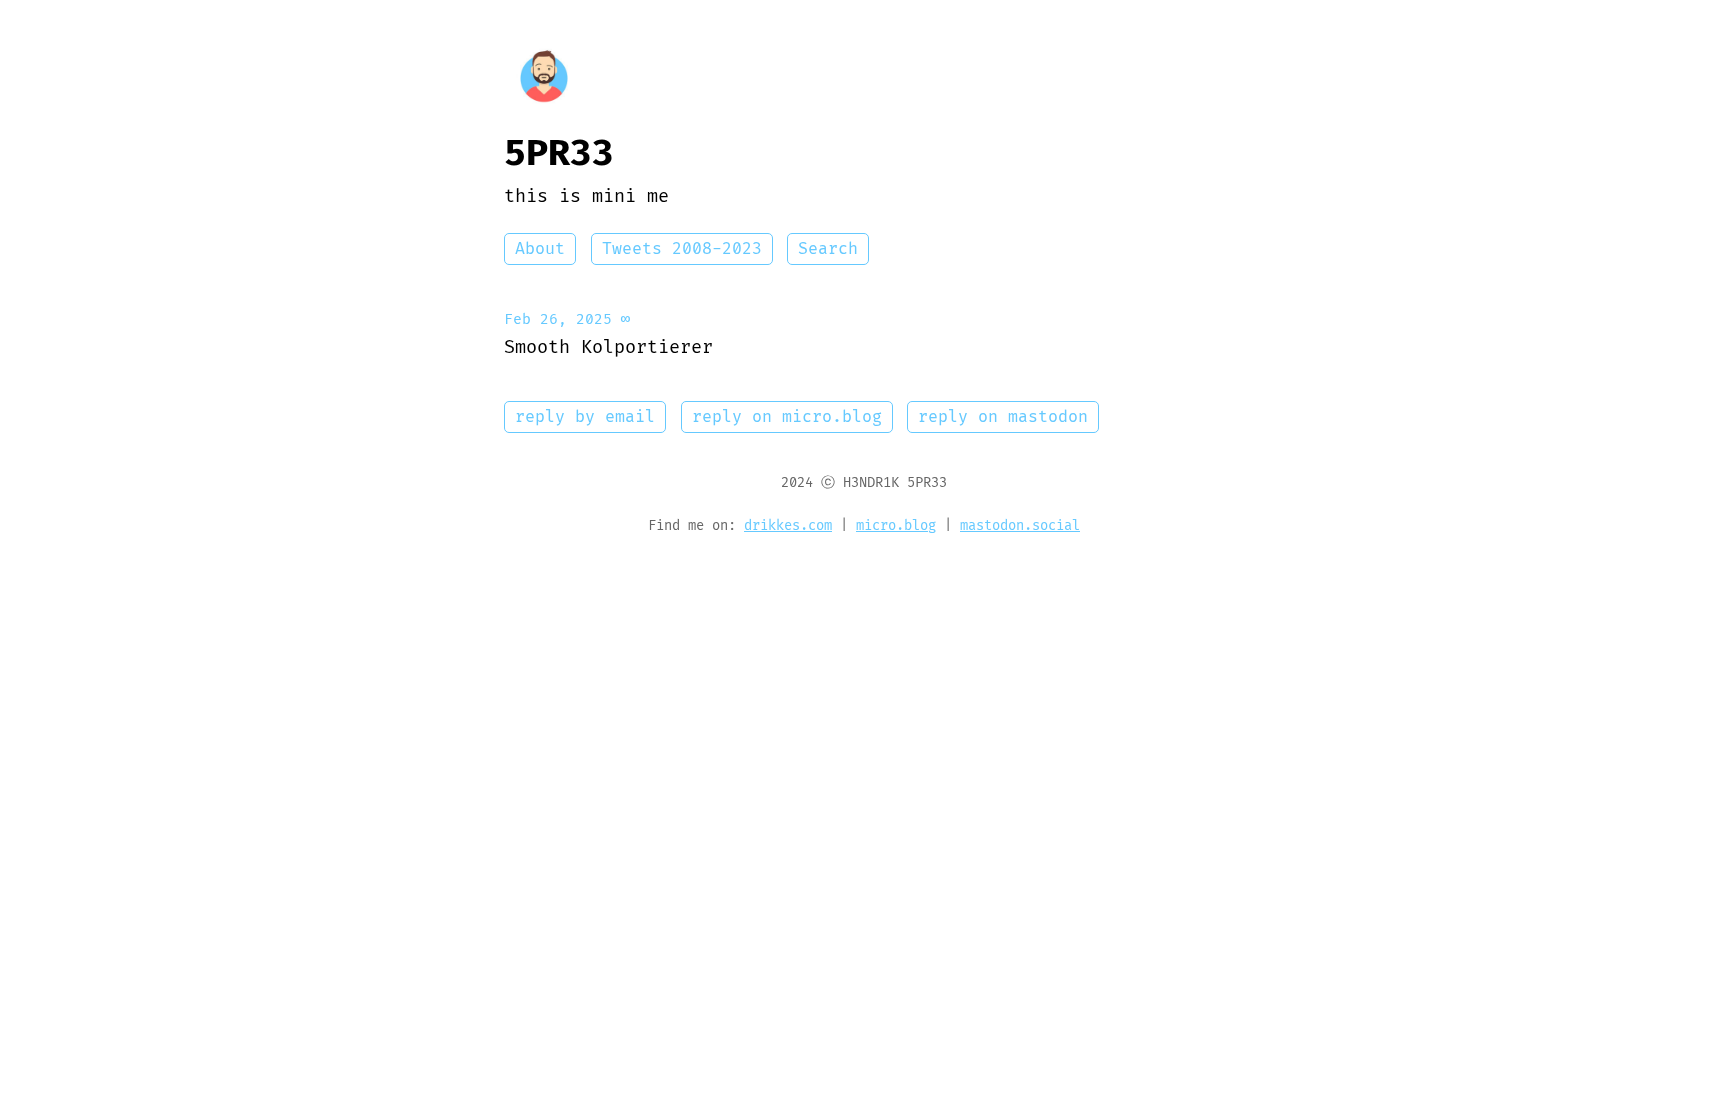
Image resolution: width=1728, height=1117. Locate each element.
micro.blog (896, 526)
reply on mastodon (1003, 417)
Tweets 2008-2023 (682, 249)
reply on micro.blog (787, 417)
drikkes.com (788, 526)
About (540, 249)
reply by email (585, 417)
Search (828, 249)
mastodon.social (1020, 526)
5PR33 (559, 154)
